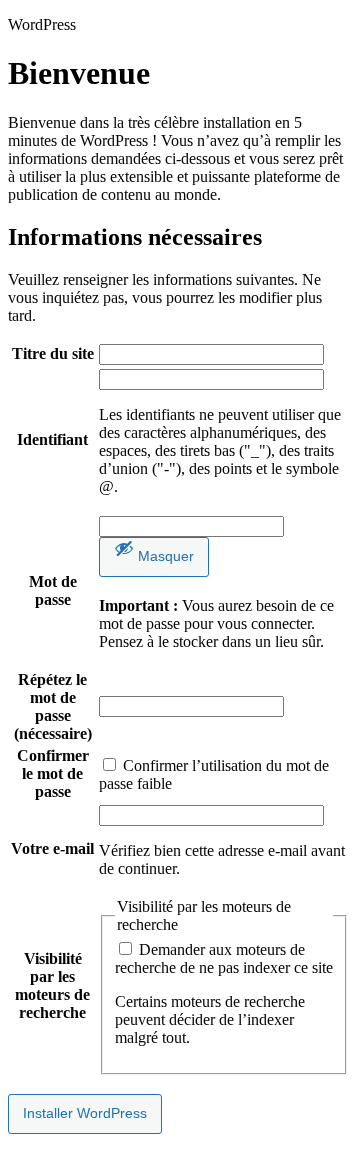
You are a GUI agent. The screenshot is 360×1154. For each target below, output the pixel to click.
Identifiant (52, 439)
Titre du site (53, 353)
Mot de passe (53, 590)
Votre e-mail (52, 848)
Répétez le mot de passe (53, 706)
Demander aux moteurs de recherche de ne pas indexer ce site (224, 958)
